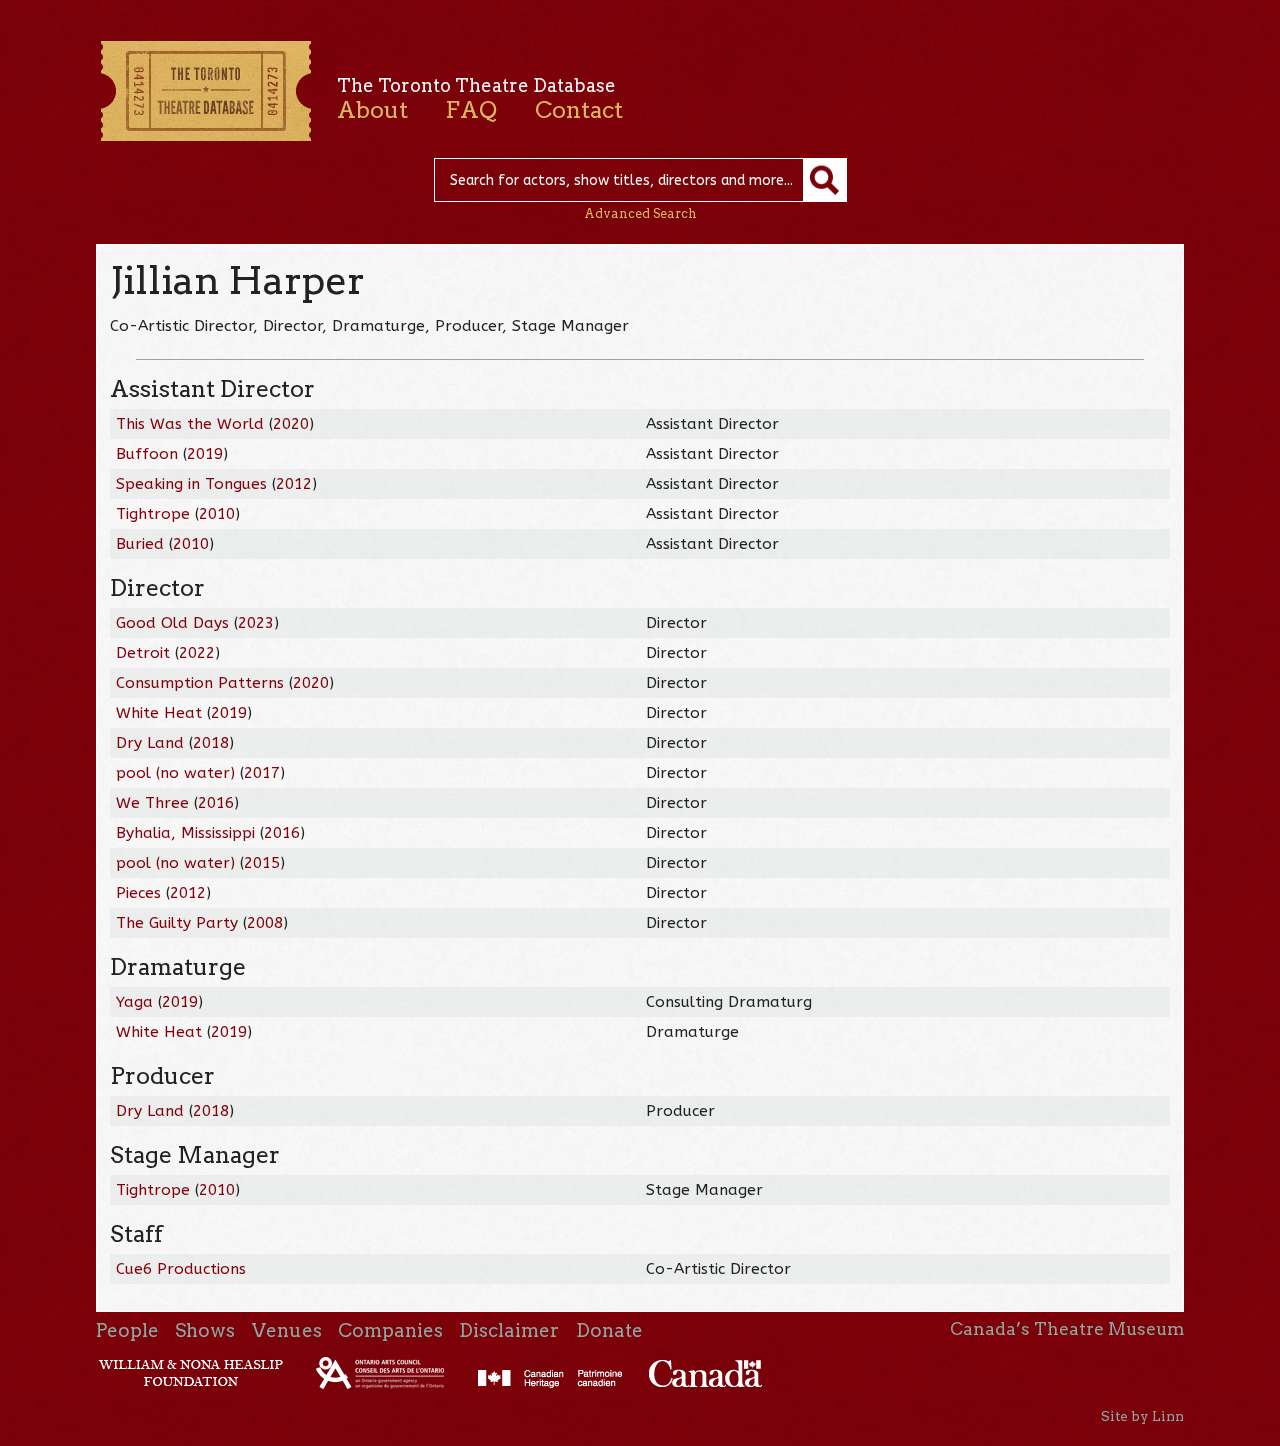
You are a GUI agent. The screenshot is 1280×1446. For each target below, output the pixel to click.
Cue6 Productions (181, 1269)
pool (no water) (175, 773)
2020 (291, 424)
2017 (262, 773)
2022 (197, 653)
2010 (217, 514)
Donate (609, 1330)
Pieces (138, 893)
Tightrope (153, 514)
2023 (256, 623)
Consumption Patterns (200, 683)
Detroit (143, 653)
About (372, 110)
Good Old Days (172, 623)
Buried (140, 544)
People (127, 1330)
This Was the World (190, 424)
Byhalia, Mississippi (185, 833)
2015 (262, 863)
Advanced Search (640, 213)
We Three (152, 803)
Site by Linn (1142, 1416)
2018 (211, 743)
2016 (216, 803)
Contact (579, 110)
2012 (294, 484)
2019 (205, 454)
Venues (287, 1330)
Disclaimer (509, 1330)
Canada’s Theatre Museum (1067, 1329)
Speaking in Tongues (191, 484)
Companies (390, 1330)
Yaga (134, 1002)
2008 (265, 923)
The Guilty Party (177, 923)
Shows (205, 1330)
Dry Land (150, 743)
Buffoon (147, 454)
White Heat (159, 713)
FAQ (471, 110)
